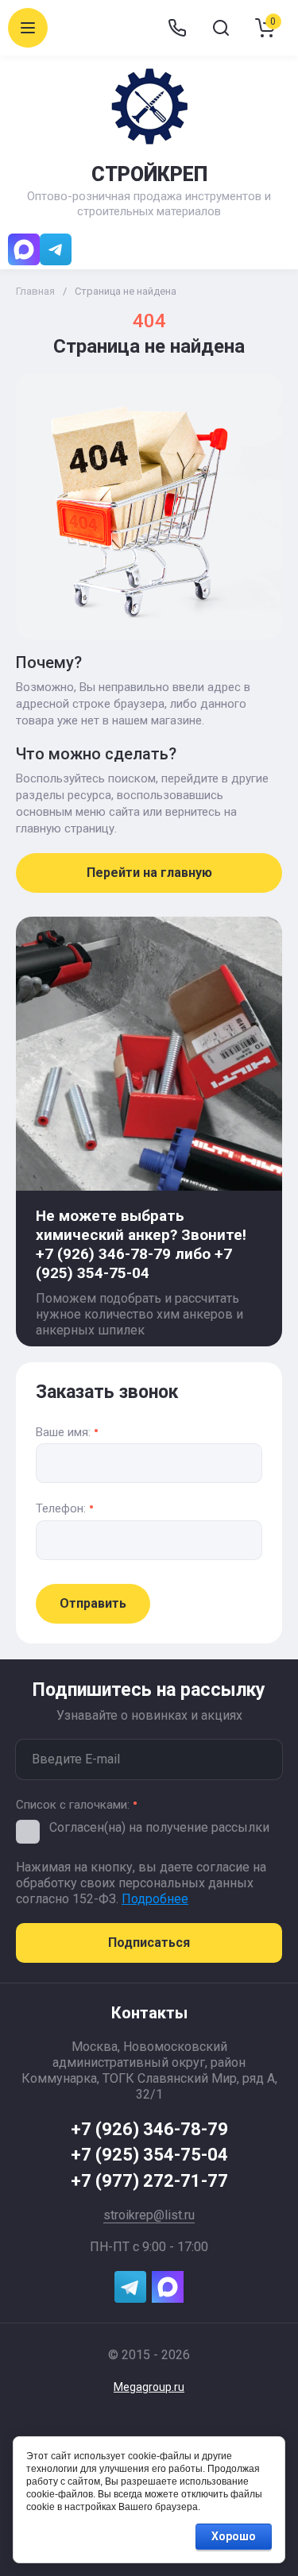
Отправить (93, 1603)
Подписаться (149, 1943)
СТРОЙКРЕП (149, 174)
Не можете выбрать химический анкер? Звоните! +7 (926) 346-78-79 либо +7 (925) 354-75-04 (141, 1244)
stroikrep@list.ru (149, 2215)
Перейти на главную (149, 873)
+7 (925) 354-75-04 (149, 2155)
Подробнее (155, 1899)
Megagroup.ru (149, 2387)
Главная (35, 291)
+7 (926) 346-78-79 (149, 2129)
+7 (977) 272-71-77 (149, 2181)
